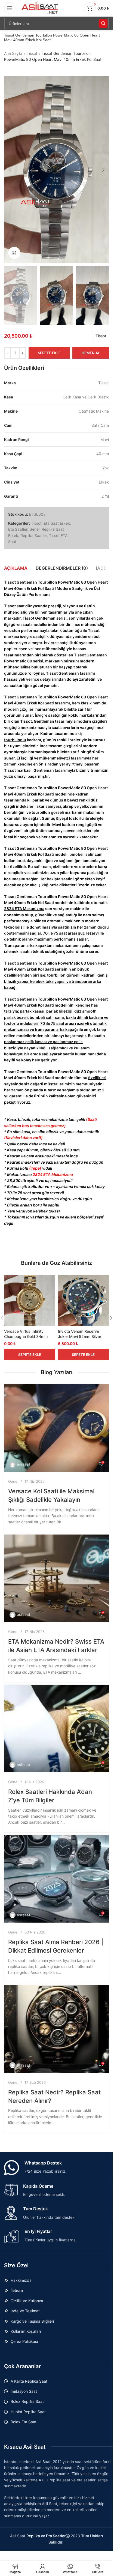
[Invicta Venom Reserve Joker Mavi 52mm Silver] (84, 1301)
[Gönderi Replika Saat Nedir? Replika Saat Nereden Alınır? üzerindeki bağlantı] (56, 2029)
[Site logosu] (40, 8)
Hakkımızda (21, 2280)
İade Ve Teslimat (25, 2311)
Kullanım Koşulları (26, 2331)
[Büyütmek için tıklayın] (14, 253)
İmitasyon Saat (24, 2391)
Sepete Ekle (49, 353)
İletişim (17, 2290)
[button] (10, 170)
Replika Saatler (34, 535)
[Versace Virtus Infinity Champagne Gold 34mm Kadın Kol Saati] (30, 1301)
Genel (34, 529)
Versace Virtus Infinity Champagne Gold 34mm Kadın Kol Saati (26, 1337)
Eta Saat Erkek (57, 523)
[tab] (16, 568)
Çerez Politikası (24, 2341)
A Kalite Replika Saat (29, 2381)
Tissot (32, 53)
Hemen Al (91, 353)
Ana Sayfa (13, 53)
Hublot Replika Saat (28, 2412)
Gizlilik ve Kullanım (27, 2301)
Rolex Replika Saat (27, 2401)
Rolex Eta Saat (24, 2422)
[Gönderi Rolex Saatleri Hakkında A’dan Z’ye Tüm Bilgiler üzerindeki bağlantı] (56, 1729)
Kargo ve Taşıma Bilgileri (32, 2321)
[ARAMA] (103, 23)
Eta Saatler (18, 529)
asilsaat (24, 1464)
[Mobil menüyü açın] (10, 8)
